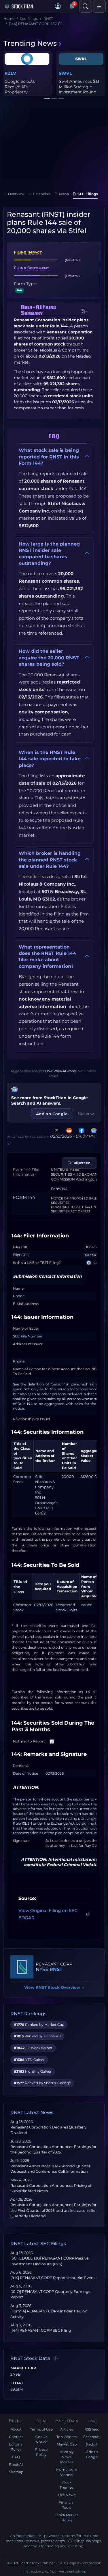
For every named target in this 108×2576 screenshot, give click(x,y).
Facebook (92, 2437)
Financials (42, 194)
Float (17, 2383)
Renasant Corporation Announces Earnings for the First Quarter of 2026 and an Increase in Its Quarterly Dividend (53, 2210)
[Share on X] (56, 1130)
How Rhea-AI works (61, 1071)
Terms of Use (41, 2429)
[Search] (86, 6)
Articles (67, 2429)
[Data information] (56, 2358)
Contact (16, 2437)
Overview (16, 194)
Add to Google (92, 2454)
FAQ (16, 2457)
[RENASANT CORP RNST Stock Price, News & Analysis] (22, 1967)
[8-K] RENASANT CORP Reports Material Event (53, 2278)
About (16, 2429)
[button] (58, 6)
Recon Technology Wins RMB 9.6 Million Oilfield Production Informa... (26, 89)
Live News (67, 2495)
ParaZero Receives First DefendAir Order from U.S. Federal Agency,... (81, 89)
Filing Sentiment (31, 268)
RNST (56, 1969)
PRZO (65, 73)
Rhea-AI (16, 2464)
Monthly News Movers (67, 2457)
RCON (11, 73)
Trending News (30, 43)
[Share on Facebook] (80, 1130)
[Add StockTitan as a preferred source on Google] (93, 1130)
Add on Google (52, 1114)
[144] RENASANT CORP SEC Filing (41, 2330)
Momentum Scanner (67, 2472)
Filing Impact (28, 252)
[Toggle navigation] (99, 6)
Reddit (92, 2444)
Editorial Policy (16, 2447)
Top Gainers (67, 2437)
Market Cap (23, 2368)
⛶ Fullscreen (79, 1163)
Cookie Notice (41, 2439)
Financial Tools (67, 2505)
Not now (86, 1114)
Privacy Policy (41, 2452)
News (64, 194)
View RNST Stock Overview (54, 1987)
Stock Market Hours (67, 2518)
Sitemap (16, 2472)
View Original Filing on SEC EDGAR (48, 1914)
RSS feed (92, 2429)
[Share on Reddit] (68, 1130)
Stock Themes (67, 2485)
